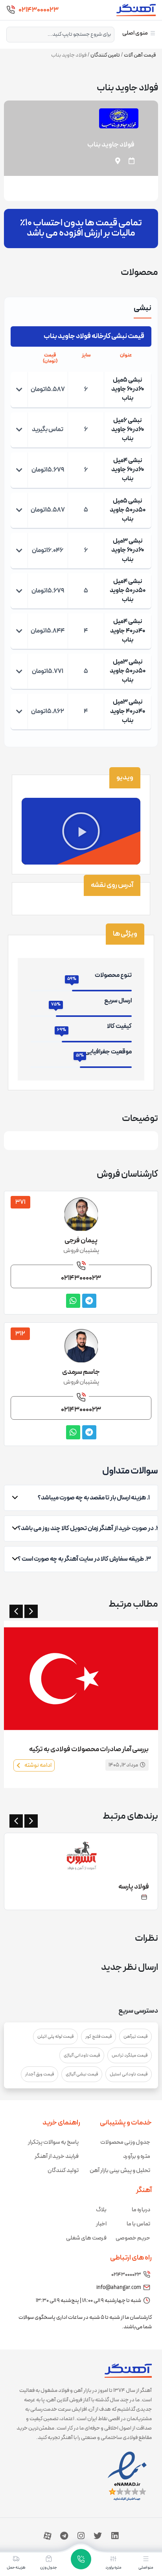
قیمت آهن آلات (140, 55)
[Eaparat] (48, 2536)
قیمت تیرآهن (135, 2037)
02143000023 (39, 10)
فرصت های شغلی (86, 2238)
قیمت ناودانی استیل (129, 2074)
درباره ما (141, 2210)
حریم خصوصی (133, 2238)
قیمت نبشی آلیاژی (82, 2074)
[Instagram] (81, 2536)
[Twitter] (98, 2536)
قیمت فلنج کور (98, 2037)
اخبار (101, 2224)
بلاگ (101, 2210)
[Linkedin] (115, 2536)
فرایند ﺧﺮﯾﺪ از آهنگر (57, 2156)
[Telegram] (64, 2536)
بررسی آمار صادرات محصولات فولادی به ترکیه (89, 1749)
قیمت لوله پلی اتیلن (55, 2037)
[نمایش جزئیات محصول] (19, 389)
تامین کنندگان (105, 55)
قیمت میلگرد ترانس (130, 2055)
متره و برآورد (137, 2156)
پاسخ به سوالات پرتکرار (53, 2142)
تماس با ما (138, 2224)
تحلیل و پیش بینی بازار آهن (120, 2171)
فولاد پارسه (134, 1887)
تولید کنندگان (63, 2171)
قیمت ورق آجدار (40, 2074)
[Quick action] (81, 2559)
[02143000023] (11, 10)
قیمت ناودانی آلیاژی (82, 2055)
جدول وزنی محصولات (125, 2142)
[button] (81, 831)
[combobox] (60, 35)
